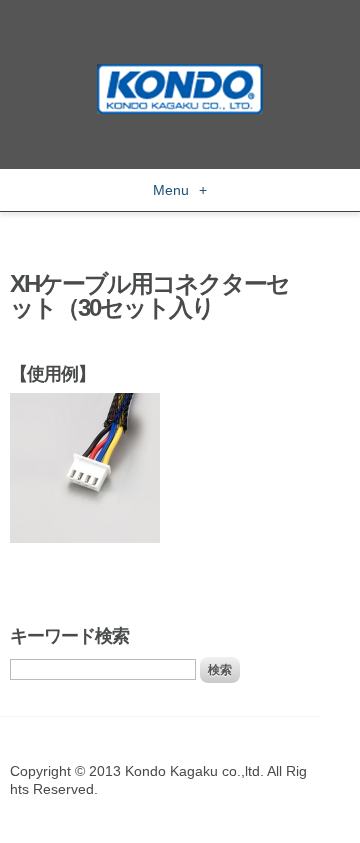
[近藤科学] (180, 73)
